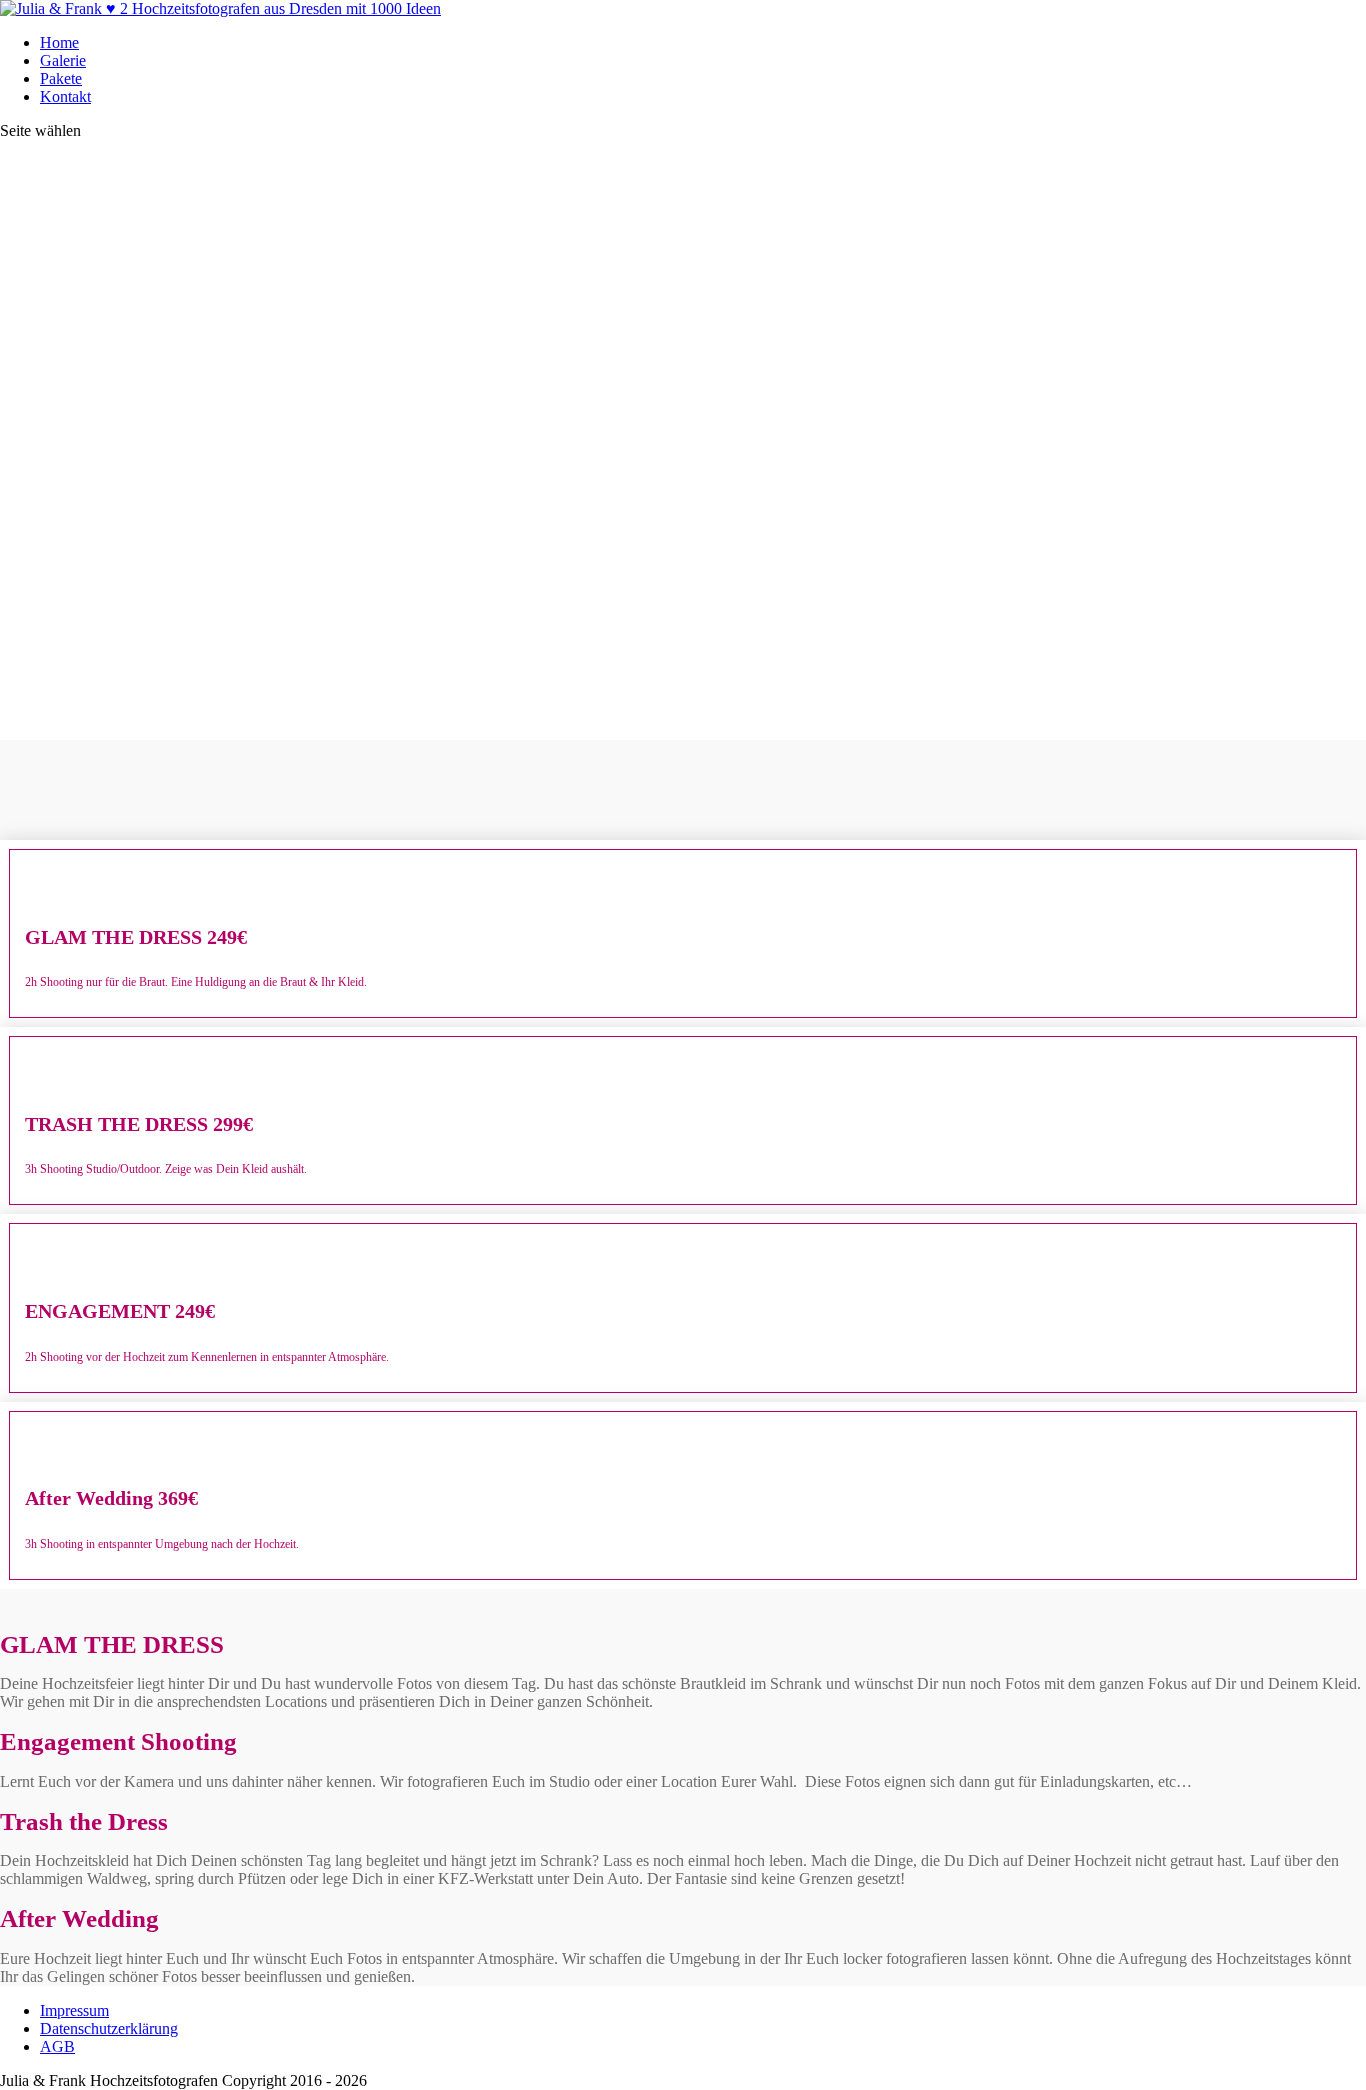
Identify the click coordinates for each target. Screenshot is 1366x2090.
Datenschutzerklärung (109, 2028)
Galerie (63, 60)
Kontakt (65, 96)
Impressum (74, 2010)
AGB (57, 2046)
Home (59, 42)
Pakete (61, 78)
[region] (683, 440)
